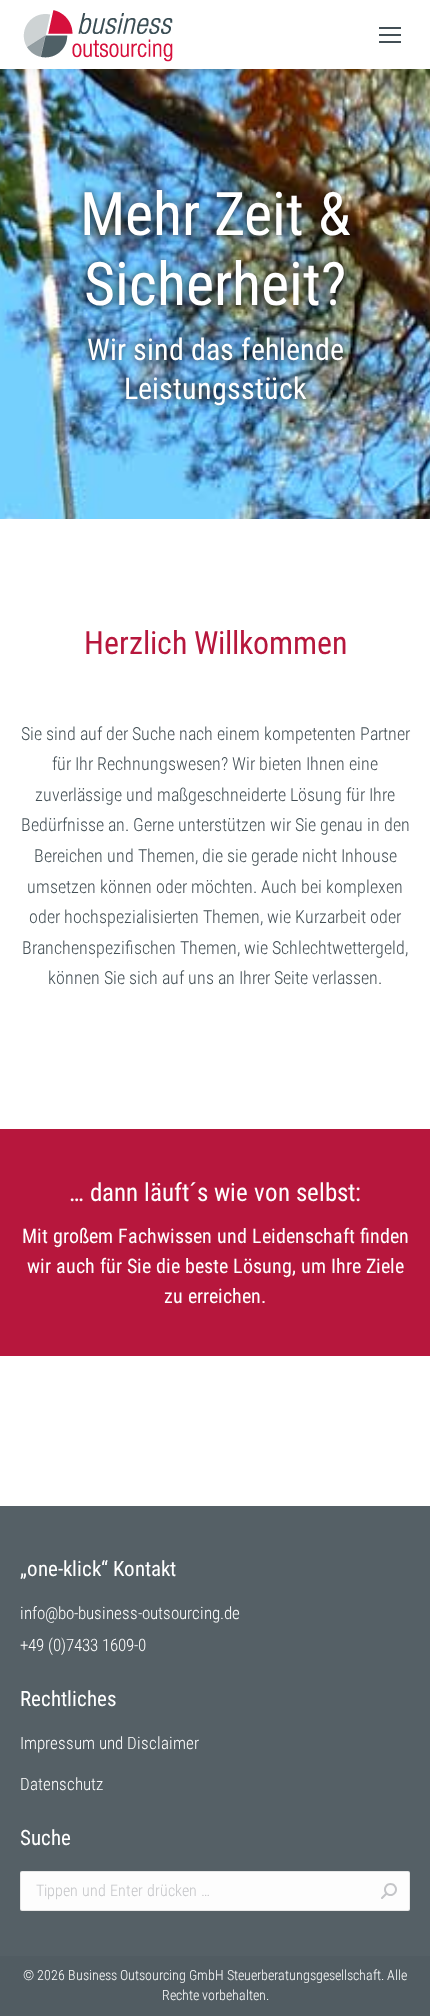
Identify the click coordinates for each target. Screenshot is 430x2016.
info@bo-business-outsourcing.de (130, 1613)
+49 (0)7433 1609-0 (83, 1645)
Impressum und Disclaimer (109, 1743)
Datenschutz (61, 1784)
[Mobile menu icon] (390, 35)
